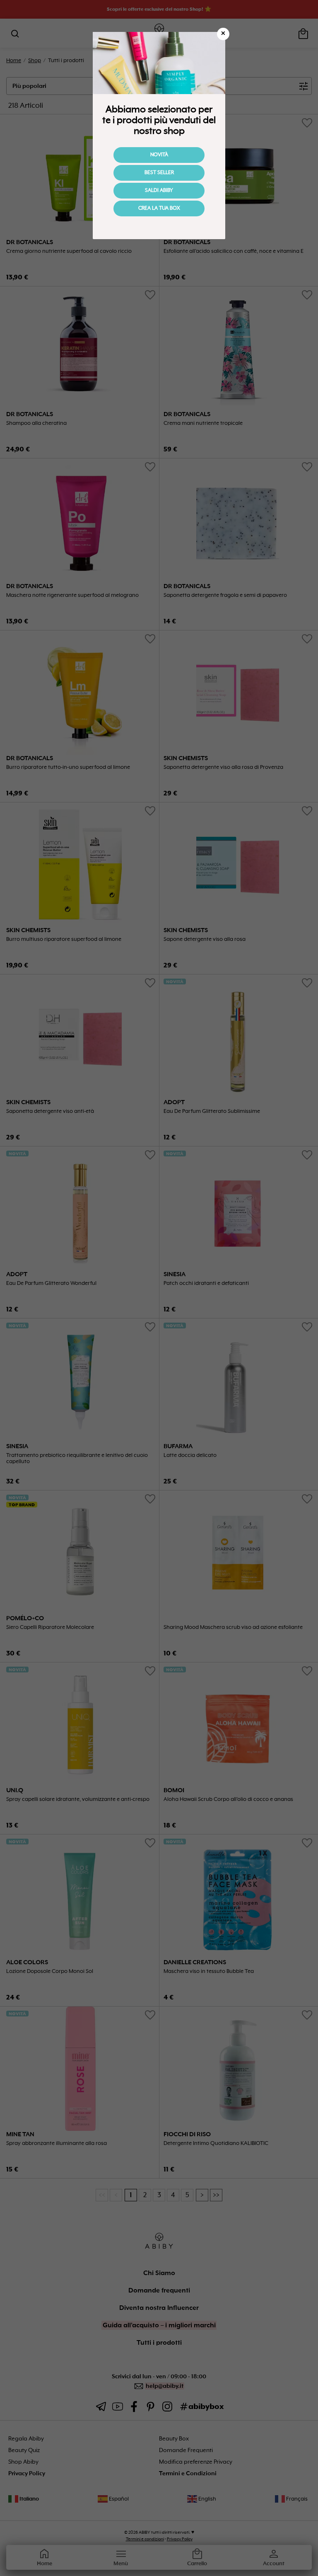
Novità (159, 155)
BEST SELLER (159, 173)
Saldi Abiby (159, 191)
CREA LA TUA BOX (159, 208)
